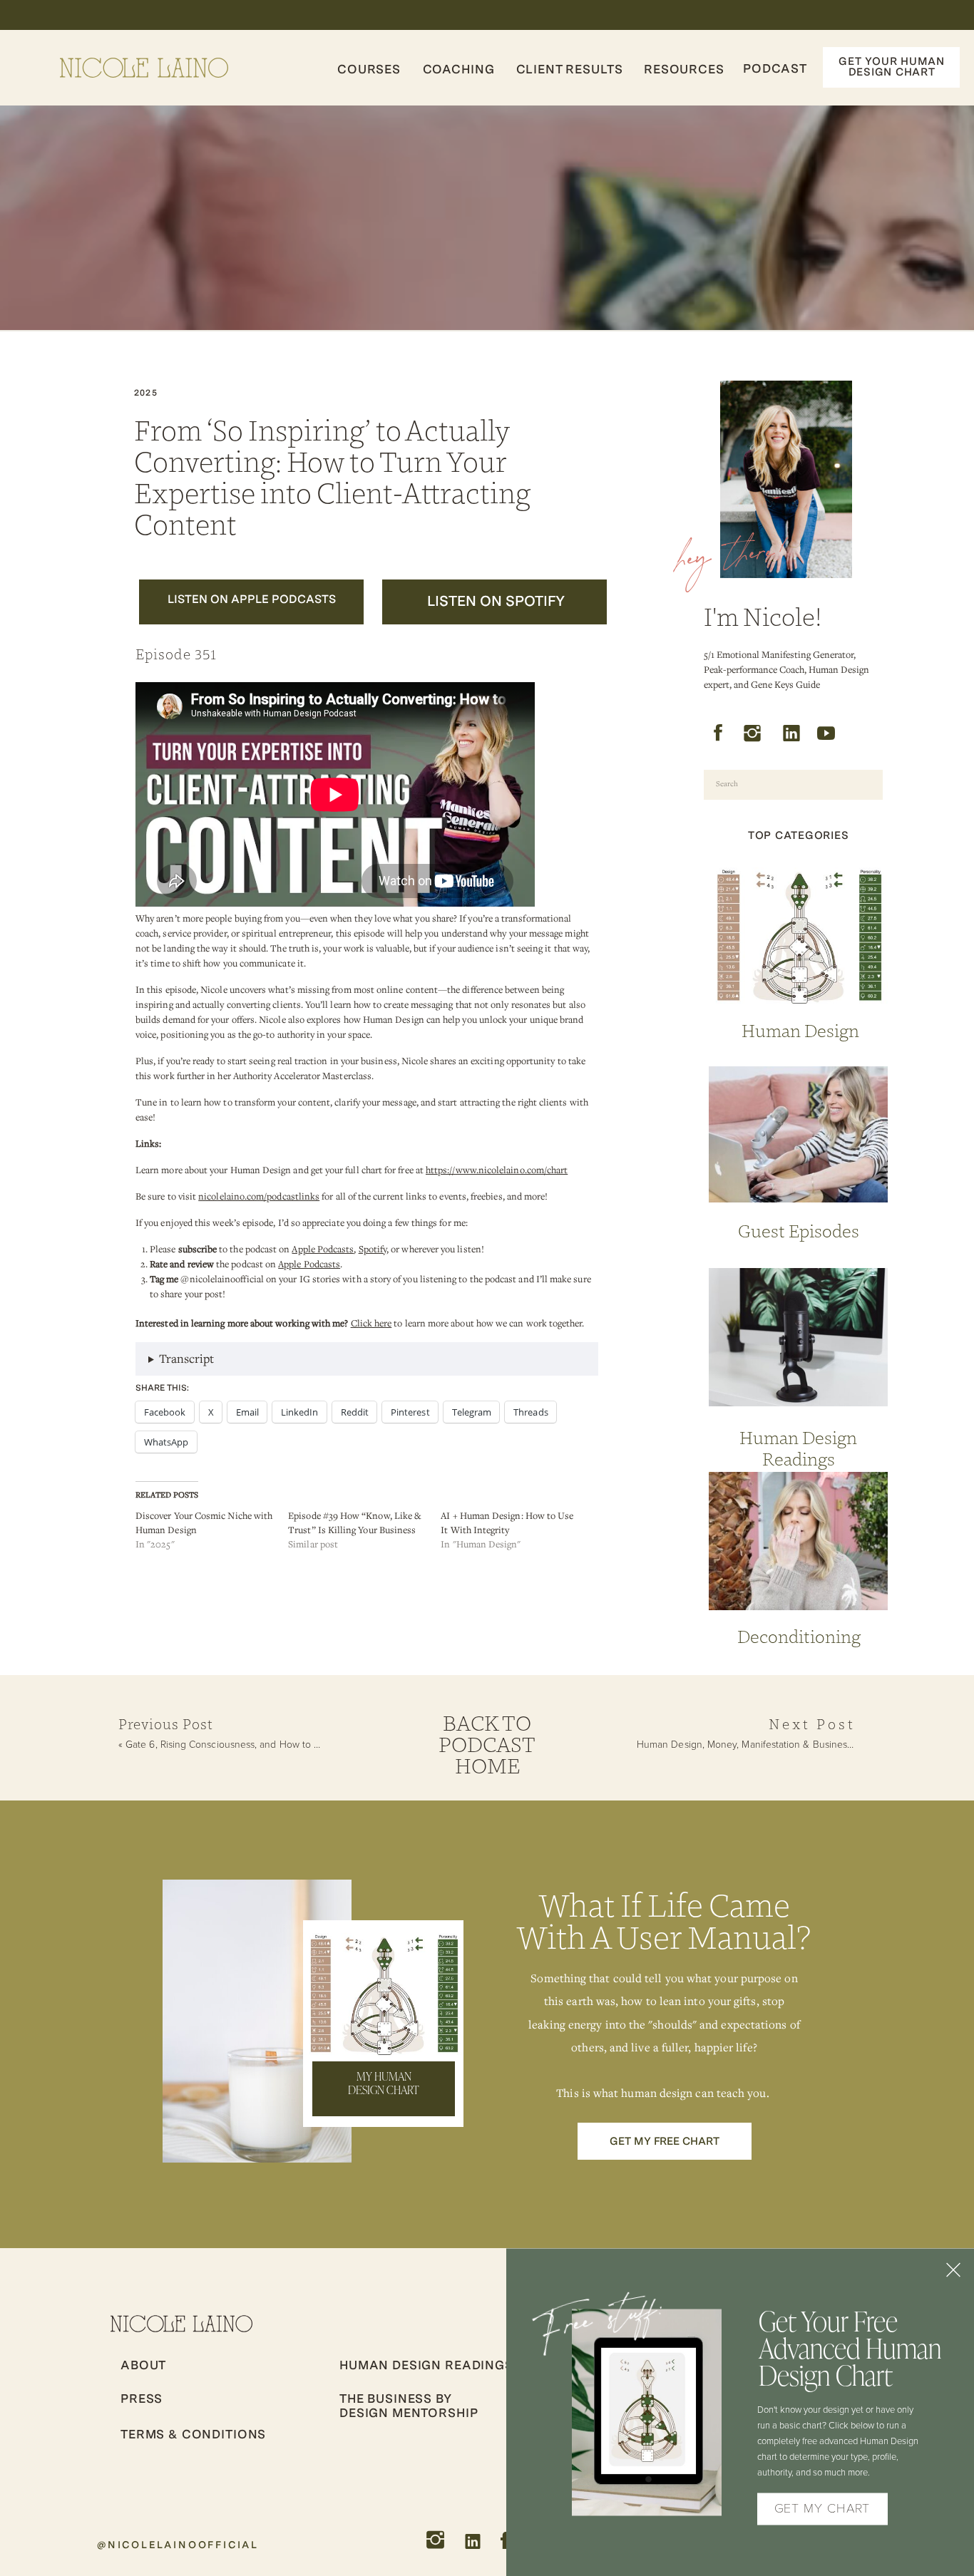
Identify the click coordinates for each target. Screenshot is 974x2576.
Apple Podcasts (323, 1249)
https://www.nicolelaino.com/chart (497, 1170)
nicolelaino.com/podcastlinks (259, 1196)
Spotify (373, 1249)
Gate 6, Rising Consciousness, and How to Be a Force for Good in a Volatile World (305, 1745)
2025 (146, 393)
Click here (371, 1323)
